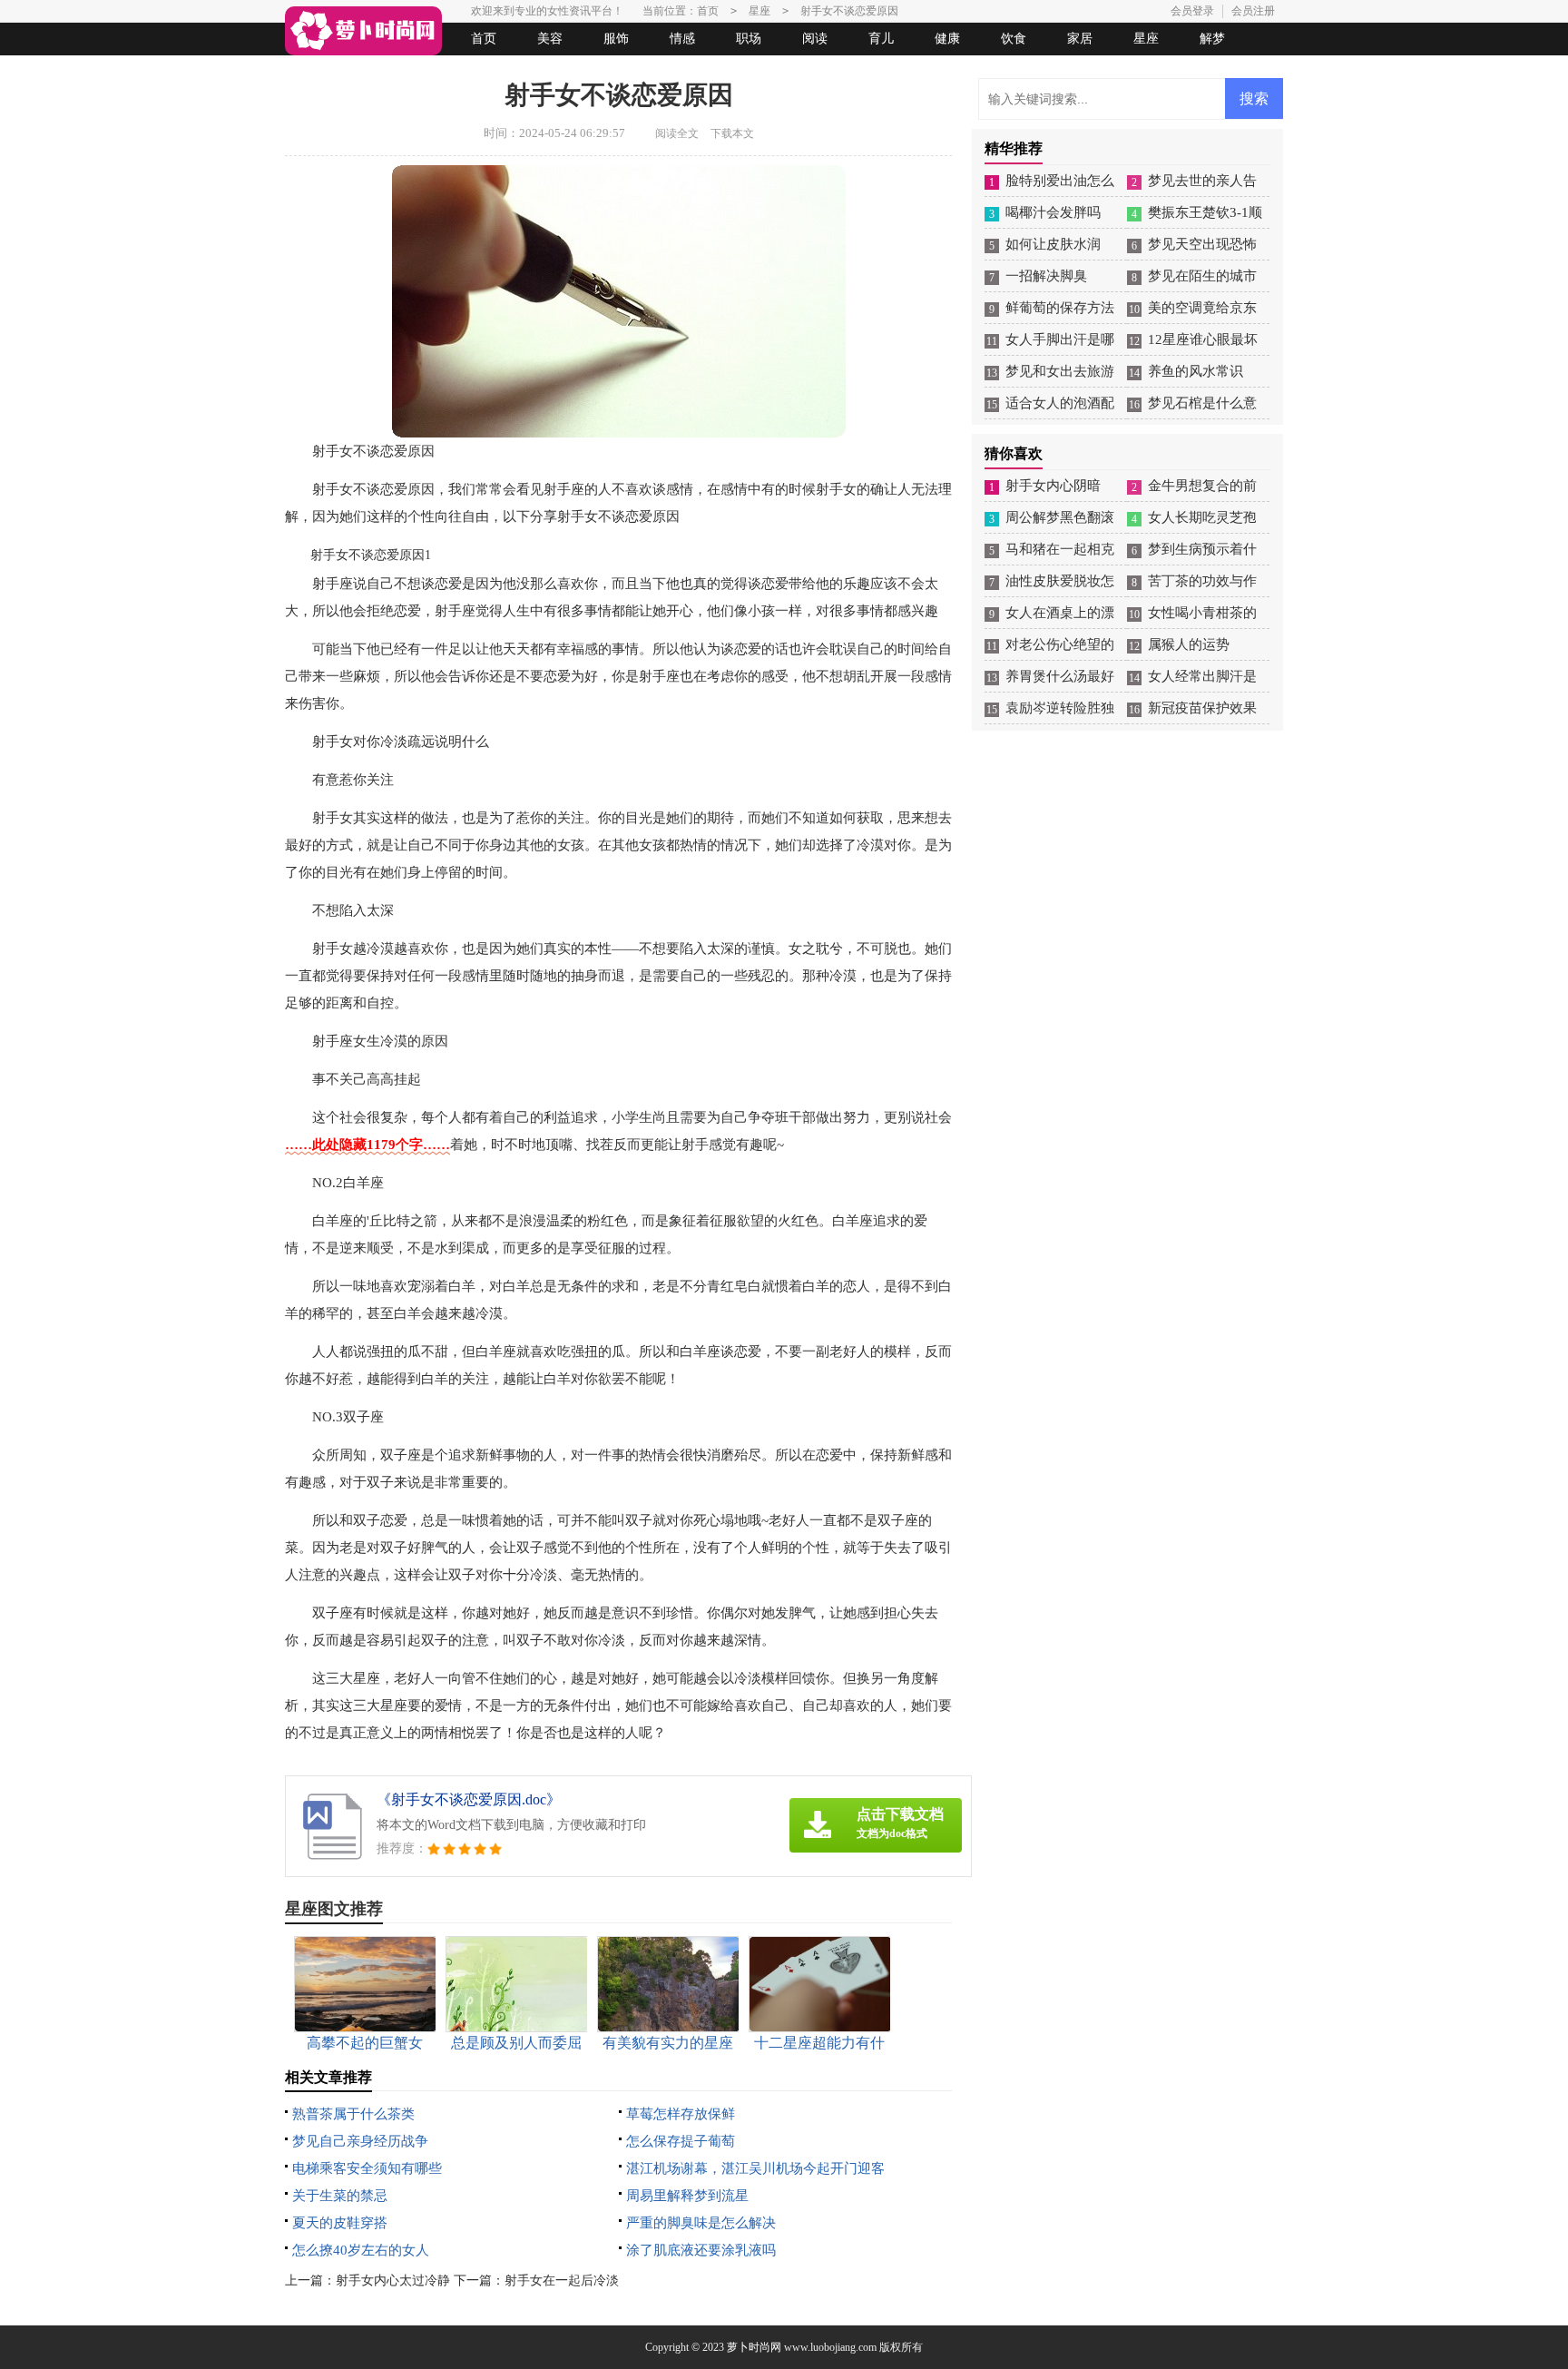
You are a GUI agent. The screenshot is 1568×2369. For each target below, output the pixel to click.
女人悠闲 (387, 71)
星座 (1146, 39)
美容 (550, 39)
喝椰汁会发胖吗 (1053, 212)
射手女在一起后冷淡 (562, 2281)
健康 (947, 39)
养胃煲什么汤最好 (1060, 676)
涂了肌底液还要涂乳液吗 (701, 2250)
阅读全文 (677, 133)
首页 (484, 39)
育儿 (881, 39)
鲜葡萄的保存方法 (1060, 308)
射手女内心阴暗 (1053, 486)
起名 (519, 71)
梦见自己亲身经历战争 (360, 2141)
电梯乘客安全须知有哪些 (367, 2168)
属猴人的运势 (1189, 644)
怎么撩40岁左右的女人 (361, 2250)
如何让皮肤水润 (1053, 244)
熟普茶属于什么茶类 (353, 2114)
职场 (749, 39)
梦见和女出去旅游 (1060, 371)
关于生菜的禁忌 (340, 2196)
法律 (453, 71)
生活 (320, 71)
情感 (682, 39)
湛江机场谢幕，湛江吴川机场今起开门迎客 (755, 2168)
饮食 (1014, 39)
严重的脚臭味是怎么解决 (701, 2223)
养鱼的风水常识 (1196, 371)
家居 (1080, 39)
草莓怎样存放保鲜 (681, 2114)
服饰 (616, 39)
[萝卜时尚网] (363, 31)
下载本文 (732, 133)
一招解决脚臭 (1046, 276)
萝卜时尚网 (754, 2347)
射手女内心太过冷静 (393, 2281)
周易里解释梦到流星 (687, 2196)
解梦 (1212, 39)
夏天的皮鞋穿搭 (340, 2223)
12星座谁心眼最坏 (1203, 339)
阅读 (815, 39)
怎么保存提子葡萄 (681, 2141)
